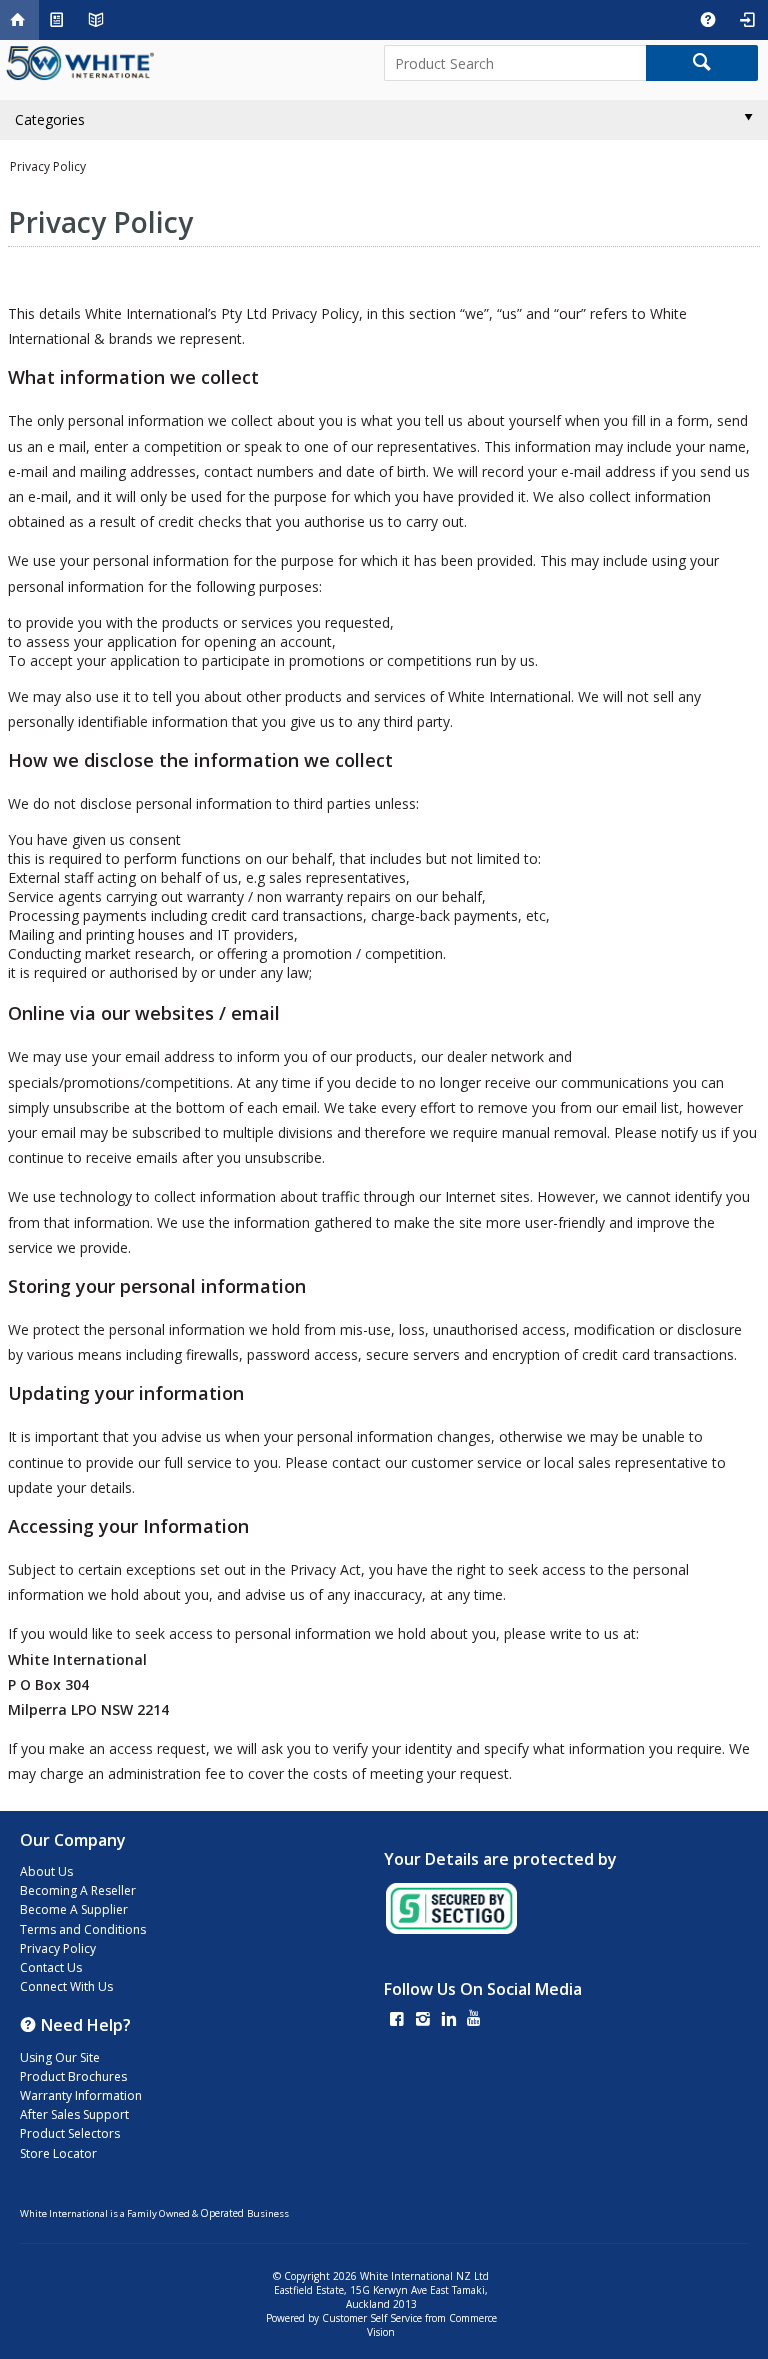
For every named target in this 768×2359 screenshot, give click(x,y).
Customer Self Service (372, 2318)
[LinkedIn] (449, 2020)
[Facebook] (397, 2020)
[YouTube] (474, 2020)
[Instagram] (423, 2020)
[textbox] (515, 63)
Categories (50, 119)
